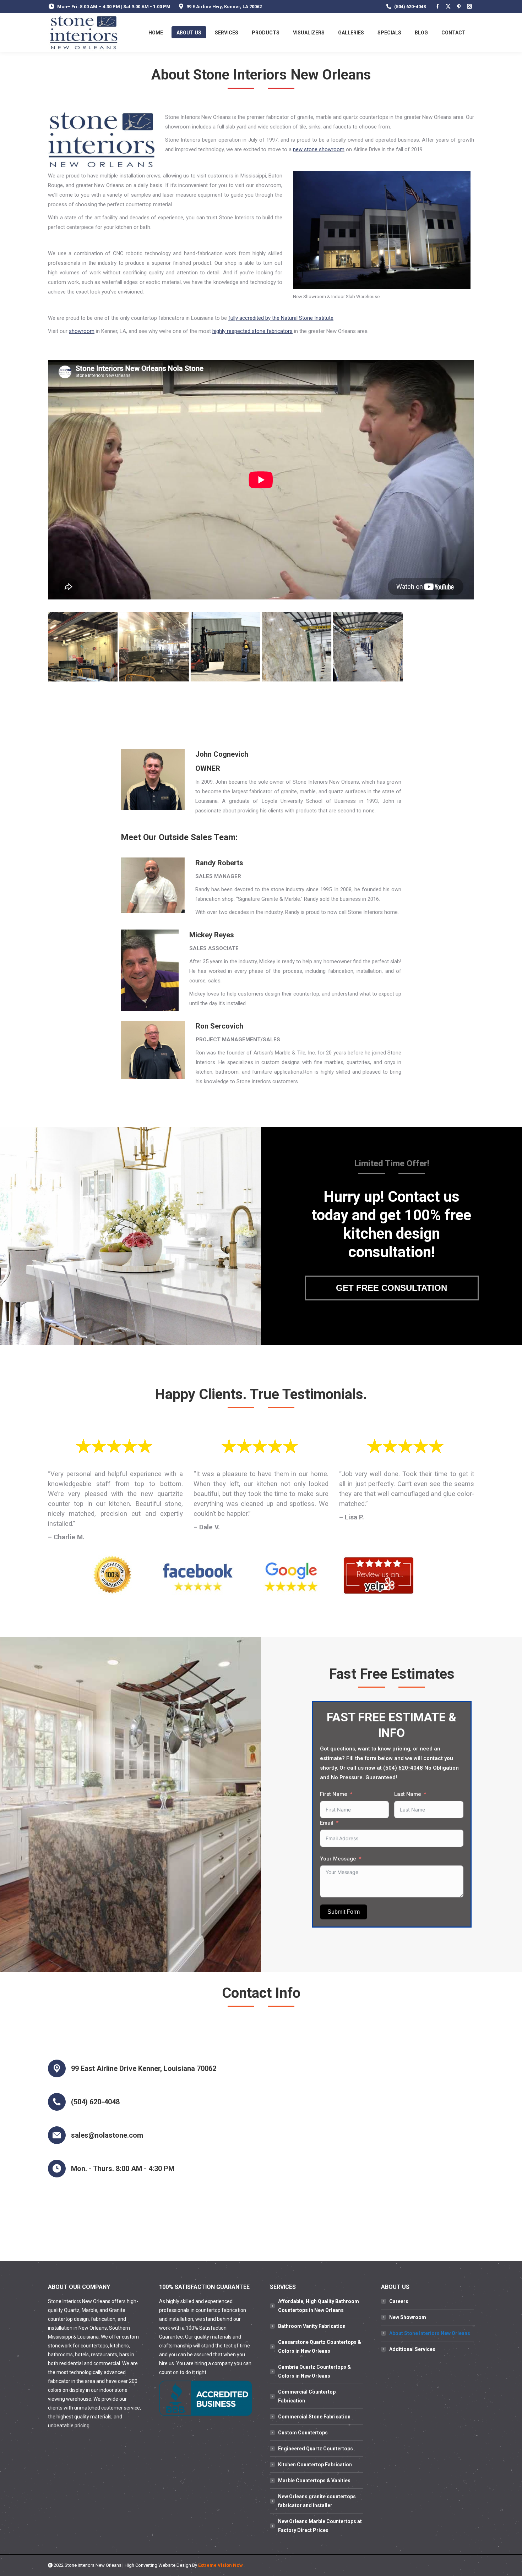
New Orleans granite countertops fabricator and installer (317, 2501)
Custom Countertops (303, 2433)
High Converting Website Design (158, 2565)
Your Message (338, 1859)
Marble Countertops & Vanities (314, 2481)
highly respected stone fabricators (252, 331)
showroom (82, 331)
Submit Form (344, 1912)
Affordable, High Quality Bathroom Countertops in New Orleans (319, 2306)
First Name (334, 1794)
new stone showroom (319, 149)
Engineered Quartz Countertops (316, 2449)
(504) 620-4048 (410, 7)
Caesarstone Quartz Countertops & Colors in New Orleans (320, 2347)
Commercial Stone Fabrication (314, 2417)
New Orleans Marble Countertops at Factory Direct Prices (320, 2526)
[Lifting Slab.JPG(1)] (225, 647)
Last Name (408, 1794)
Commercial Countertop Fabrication (307, 2396)
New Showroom (408, 2317)
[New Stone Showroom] (297, 647)
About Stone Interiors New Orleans (430, 2333)
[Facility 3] (154, 647)
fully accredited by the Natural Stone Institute (281, 318)
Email (327, 1823)
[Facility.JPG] (83, 647)
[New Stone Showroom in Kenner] (368, 647)
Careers (399, 2301)
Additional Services (412, 2349)
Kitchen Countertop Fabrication (315, 2465)
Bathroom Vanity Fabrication (312, 2326)
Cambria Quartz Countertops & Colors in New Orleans (314, 2371)
